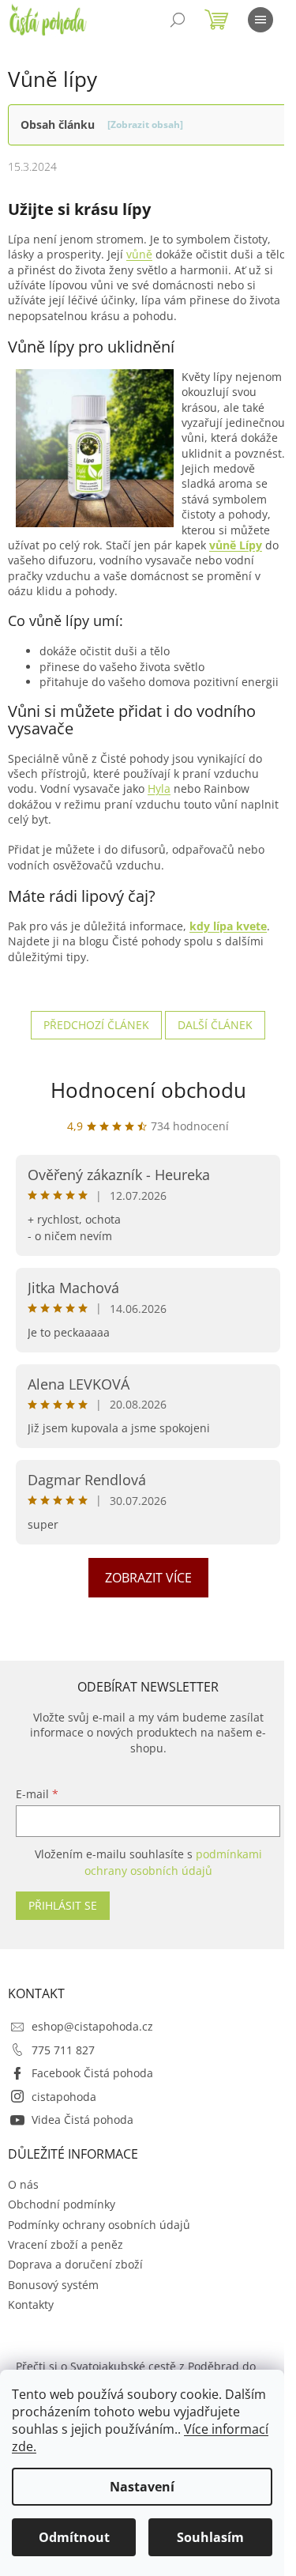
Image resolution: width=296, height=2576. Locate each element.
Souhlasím (210, 2537)
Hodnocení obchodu (148, 1090)
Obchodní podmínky (62, 2204)
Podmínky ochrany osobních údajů (99, 2225)
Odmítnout (74, 2537)
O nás (23, 2184)
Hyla (159, 788)
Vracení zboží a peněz (66, 2244)
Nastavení (142, 2487)
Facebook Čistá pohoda (92, 2073)
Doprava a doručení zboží (75, 2264)
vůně (139, 254)
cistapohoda (64, 2097)
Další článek (215, 1025)
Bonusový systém (53, 2285)
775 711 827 (63, 2050)
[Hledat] (178, 20)
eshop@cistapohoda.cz (92, 2026)
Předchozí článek (96, 1025)
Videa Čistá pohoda (82, 2120)
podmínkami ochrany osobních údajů (173, 1862)
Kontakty (31, 2304)
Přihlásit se (63, 1905)
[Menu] (260, 20)
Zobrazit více (148, 1578)
